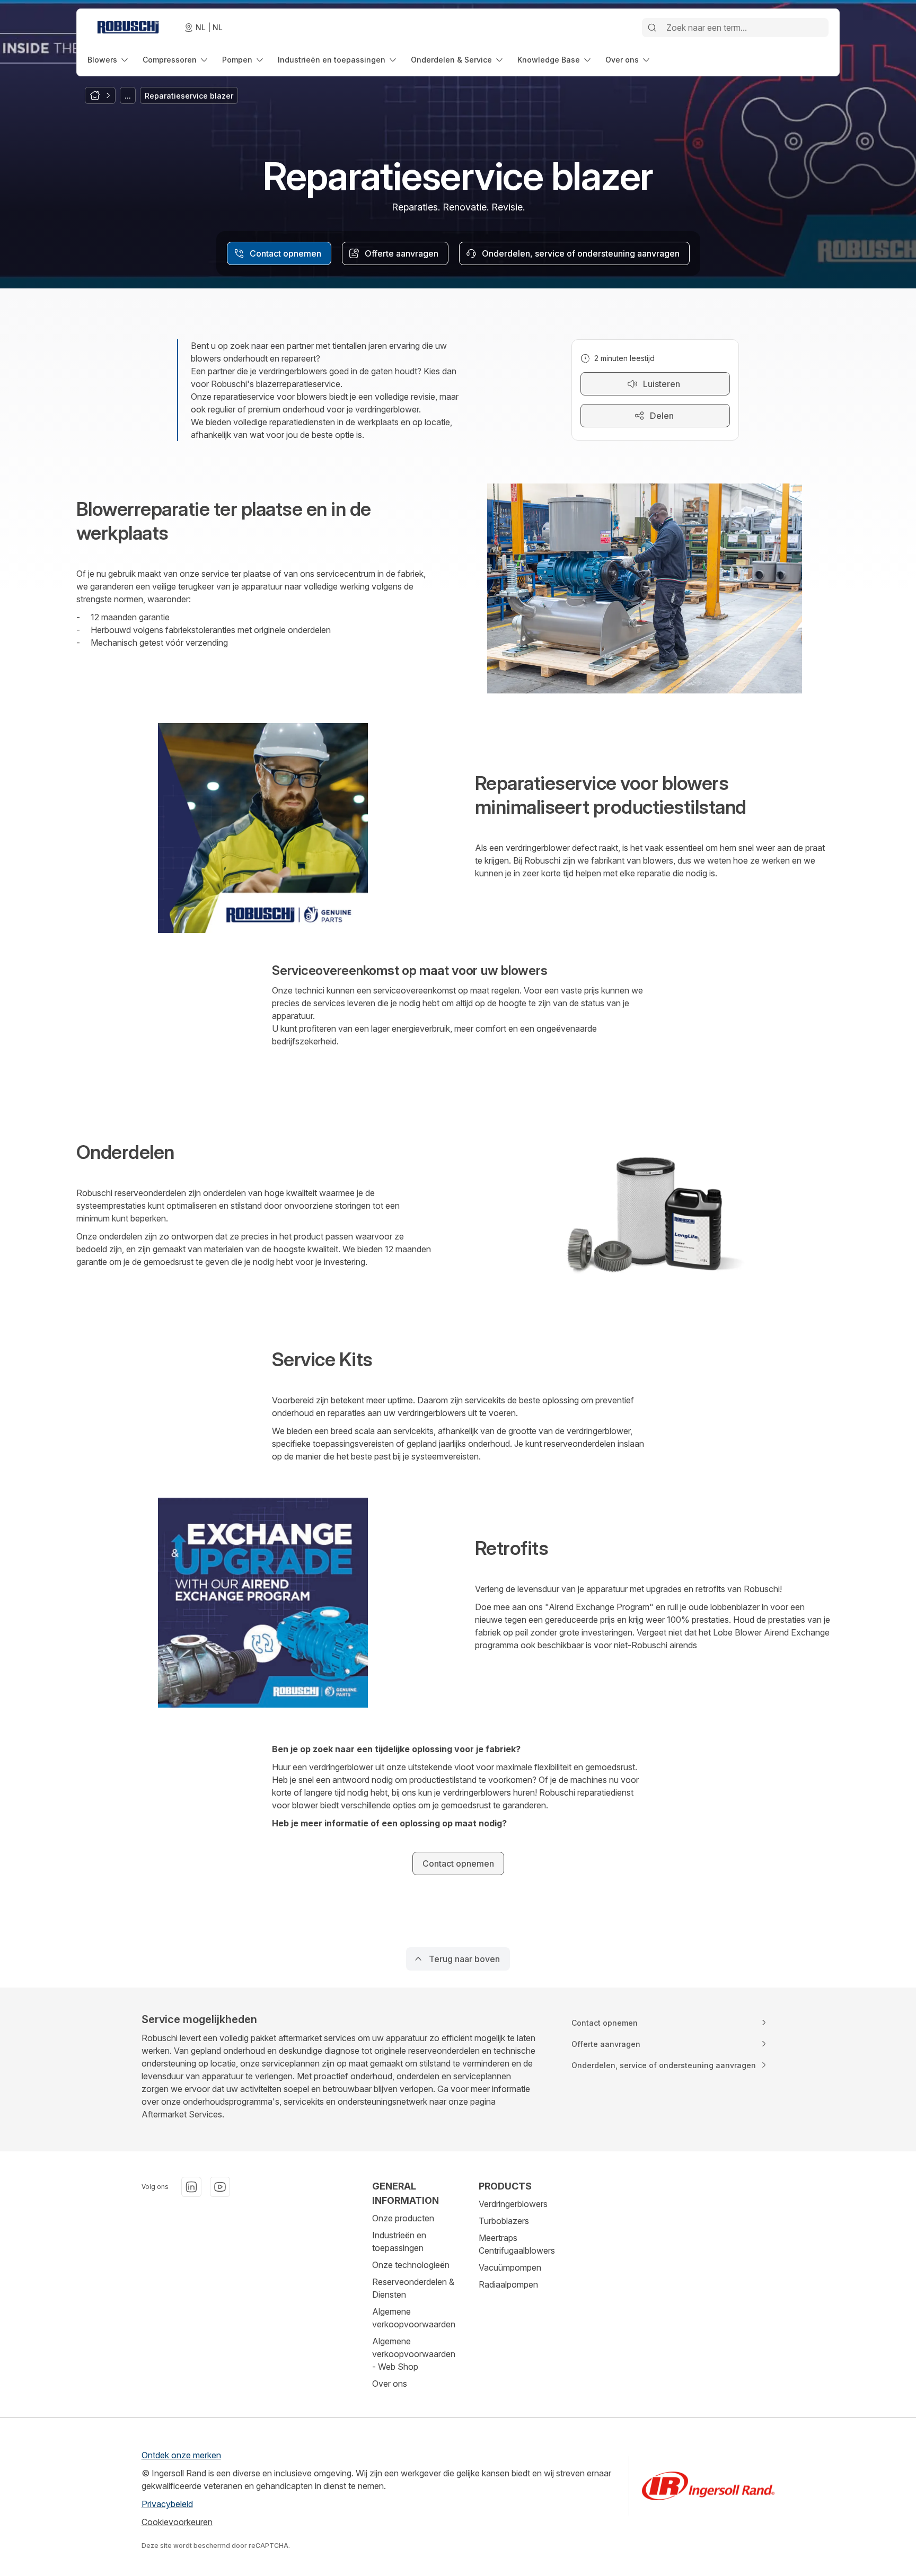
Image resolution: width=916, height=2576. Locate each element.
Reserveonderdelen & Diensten (413, 2288)
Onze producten (403, 2218)
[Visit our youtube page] (220, 2187)
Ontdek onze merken (181, 2455)
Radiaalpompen (508, 2284)
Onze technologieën (411, 2265)
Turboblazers (504, 2221)
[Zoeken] (652, 28)
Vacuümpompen (510, 2267)
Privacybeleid (167, 2504)
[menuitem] (109, 60)
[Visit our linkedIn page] (191, 2187)
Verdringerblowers (513, 2204)
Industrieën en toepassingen (399, 2241)
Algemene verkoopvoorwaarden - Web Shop (414, 2354)
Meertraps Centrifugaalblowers (517, 2244)
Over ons (390, 2384)
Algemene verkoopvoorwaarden (414, 2318)
